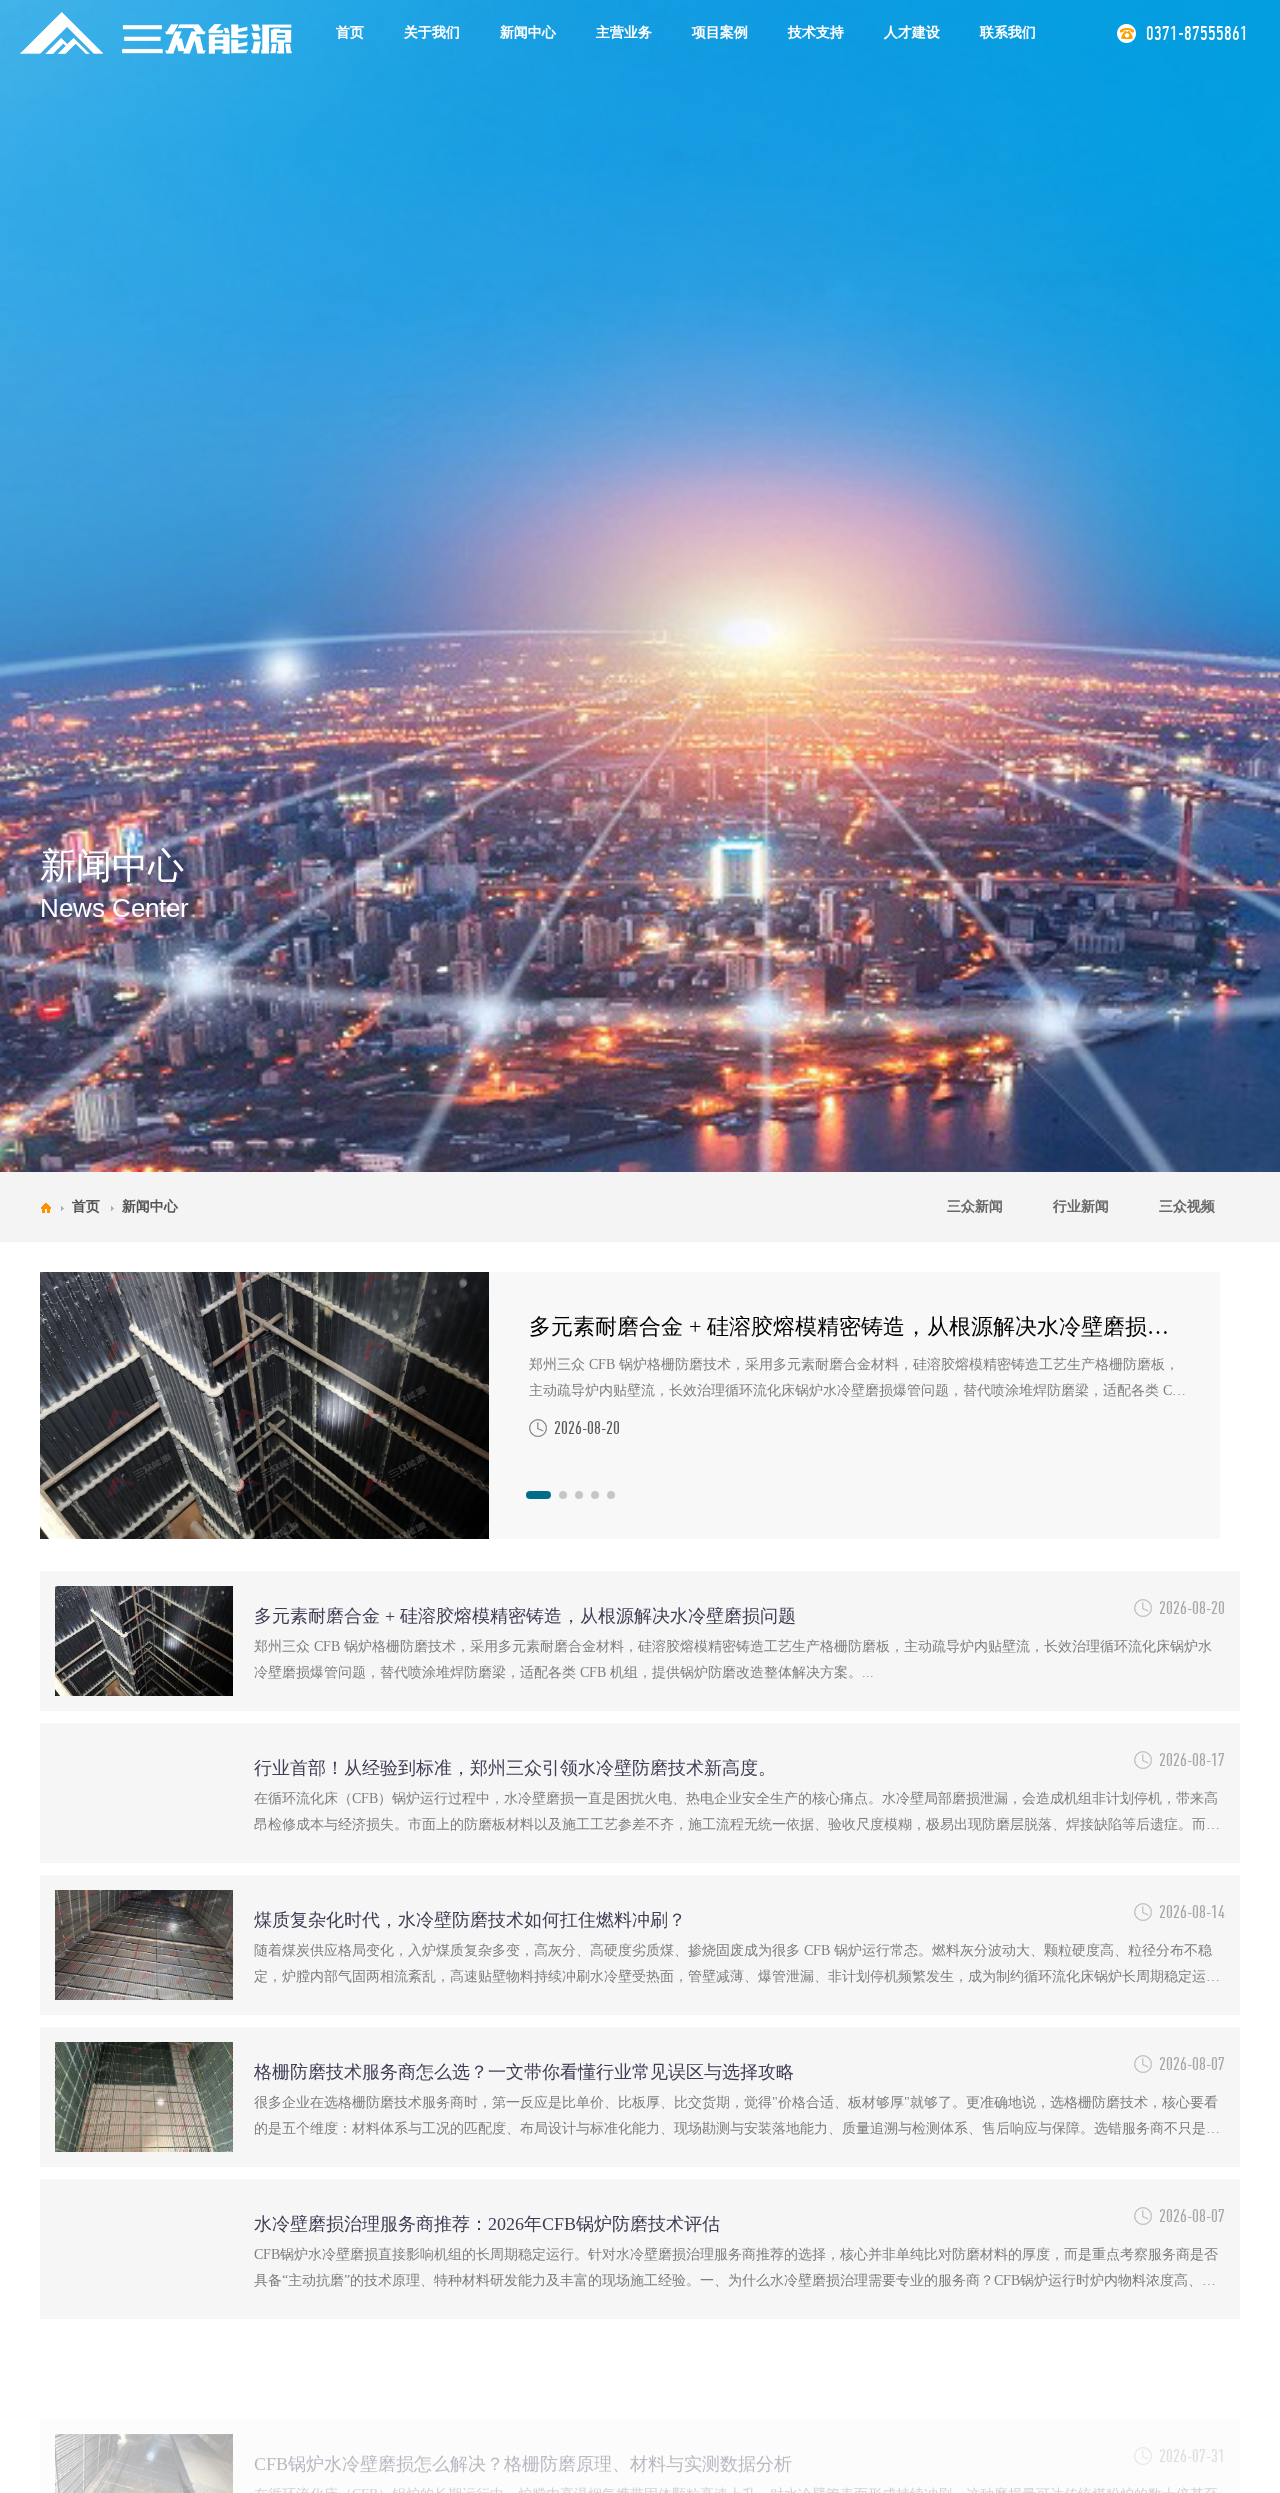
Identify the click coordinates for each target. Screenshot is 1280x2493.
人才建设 (912, 32)
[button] (538, 1495)
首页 (350, 32)
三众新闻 (975, 1206)
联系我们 (1008, 32)
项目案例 (720, 32)
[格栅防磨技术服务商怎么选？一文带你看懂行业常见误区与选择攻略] (144, 2097)
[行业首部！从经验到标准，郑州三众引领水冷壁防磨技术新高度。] (144, 1793)
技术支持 (816, 32)
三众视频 (1187, 1206)
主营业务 (624, 32)
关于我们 (432, 32)
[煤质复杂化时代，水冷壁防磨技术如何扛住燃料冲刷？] (144, 1945)
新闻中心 (528, 32)
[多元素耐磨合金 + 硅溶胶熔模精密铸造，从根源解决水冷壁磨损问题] (264, 1405)
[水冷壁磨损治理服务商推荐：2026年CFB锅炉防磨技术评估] (144, 2249)
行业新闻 (1081, 1206)
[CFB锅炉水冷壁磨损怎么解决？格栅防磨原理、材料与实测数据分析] (144, 2401)
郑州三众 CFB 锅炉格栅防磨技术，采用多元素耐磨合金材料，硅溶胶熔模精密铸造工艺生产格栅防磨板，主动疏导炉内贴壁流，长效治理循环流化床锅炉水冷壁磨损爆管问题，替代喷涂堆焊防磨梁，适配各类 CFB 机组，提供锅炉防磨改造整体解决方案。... (859, 1380)
